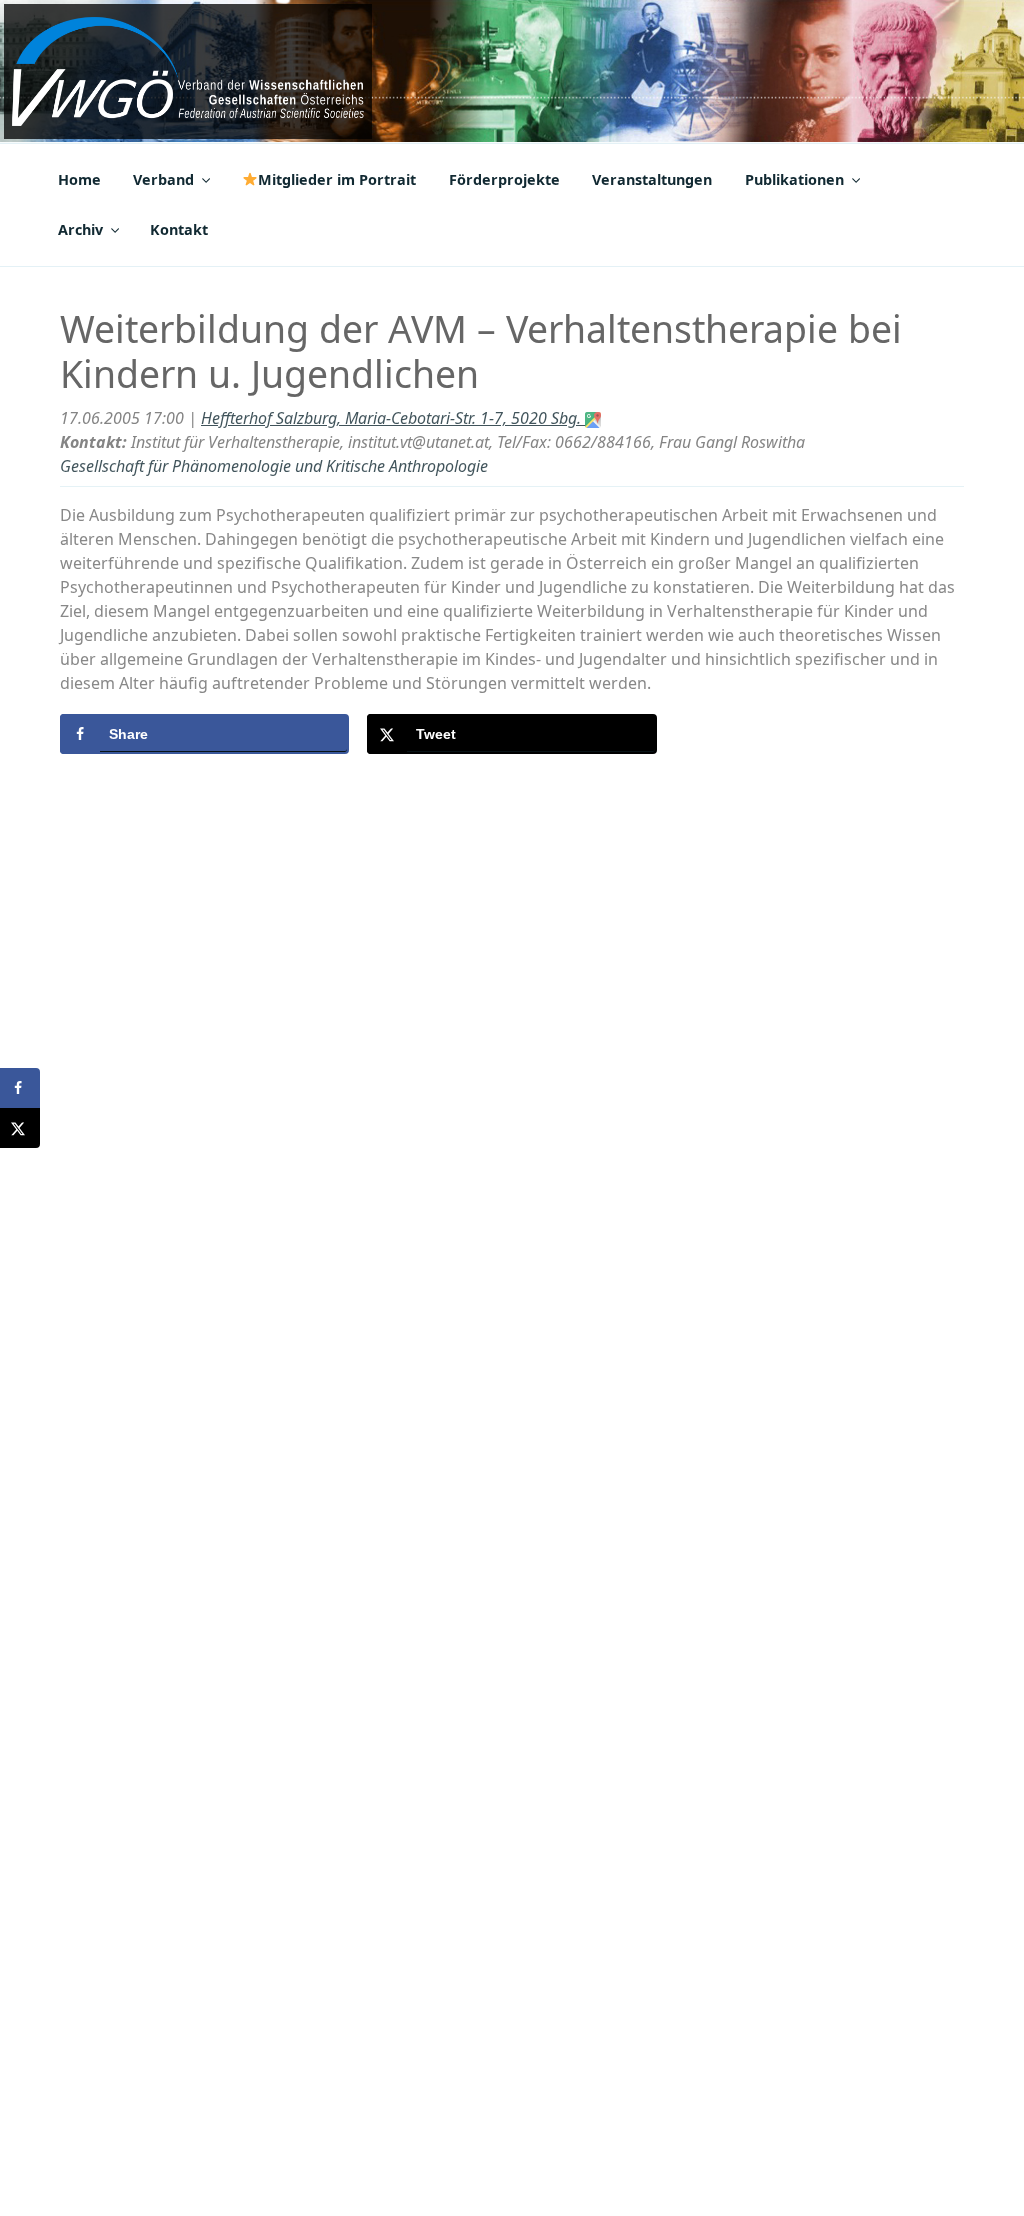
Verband (163, 179)
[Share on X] (20, 1128)
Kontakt (179, 229)
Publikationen (794, 179)
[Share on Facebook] (20, 1088)
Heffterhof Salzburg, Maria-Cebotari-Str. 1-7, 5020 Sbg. (393, 418)
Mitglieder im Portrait (337, 179)
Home (79, 179)
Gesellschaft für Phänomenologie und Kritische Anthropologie (274, 466)
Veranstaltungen (652, 179)
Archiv (80, 229)
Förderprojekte (504, 179)
